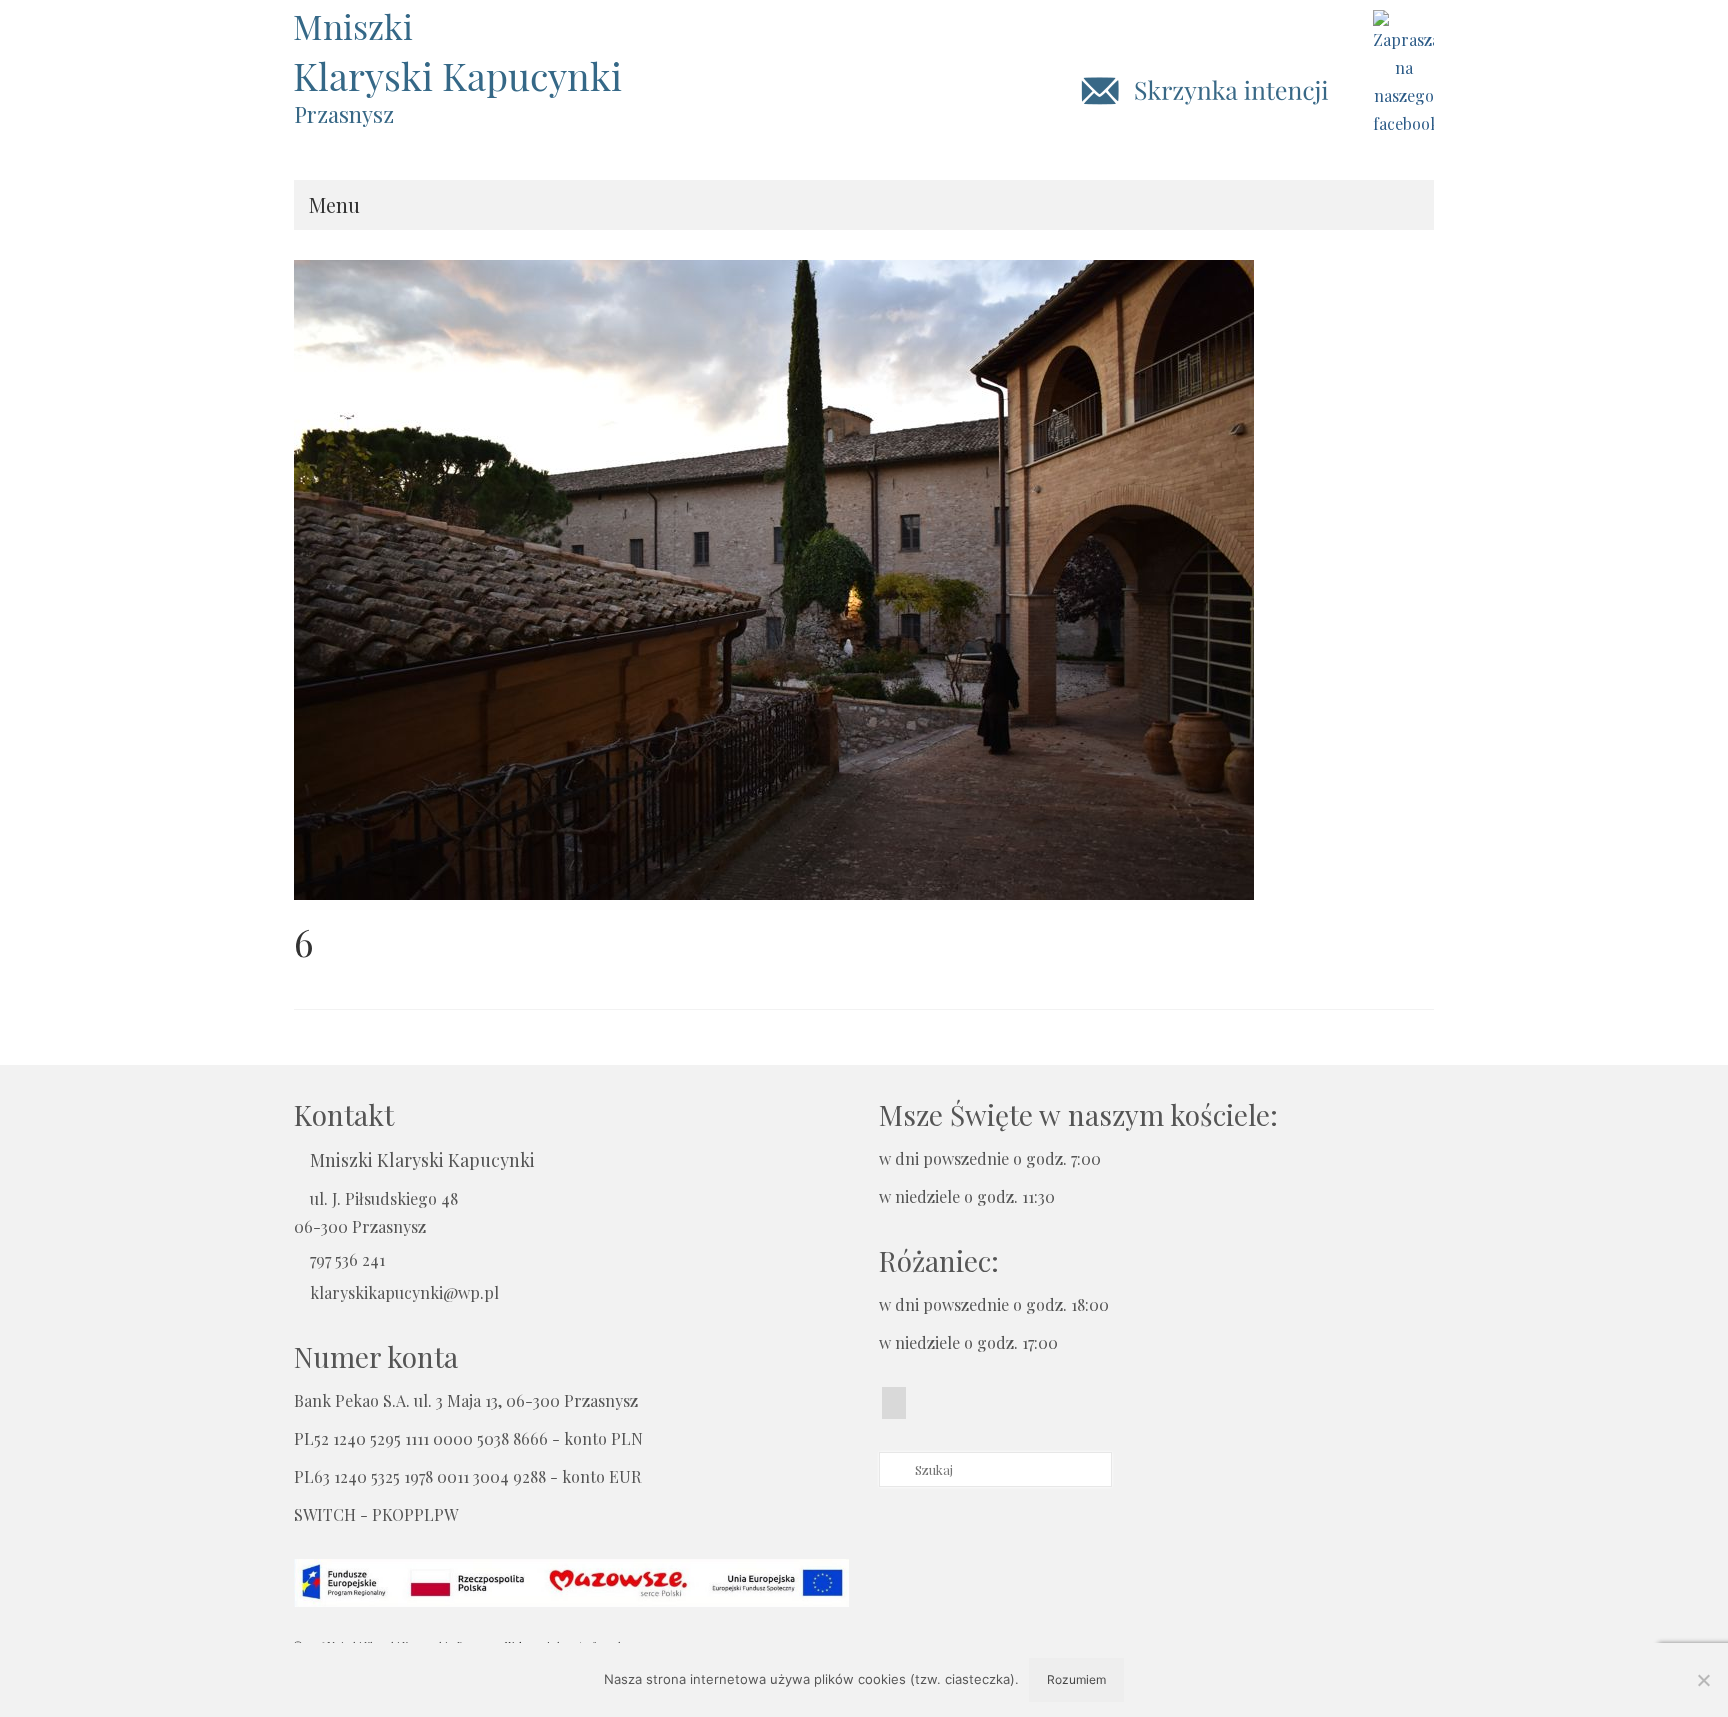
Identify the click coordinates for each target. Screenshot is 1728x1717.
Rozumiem (1076, 1679)
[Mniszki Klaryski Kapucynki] (474, 54)
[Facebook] (894, 1403)
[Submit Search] (894, 1469)
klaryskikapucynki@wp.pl (404, 1292)
